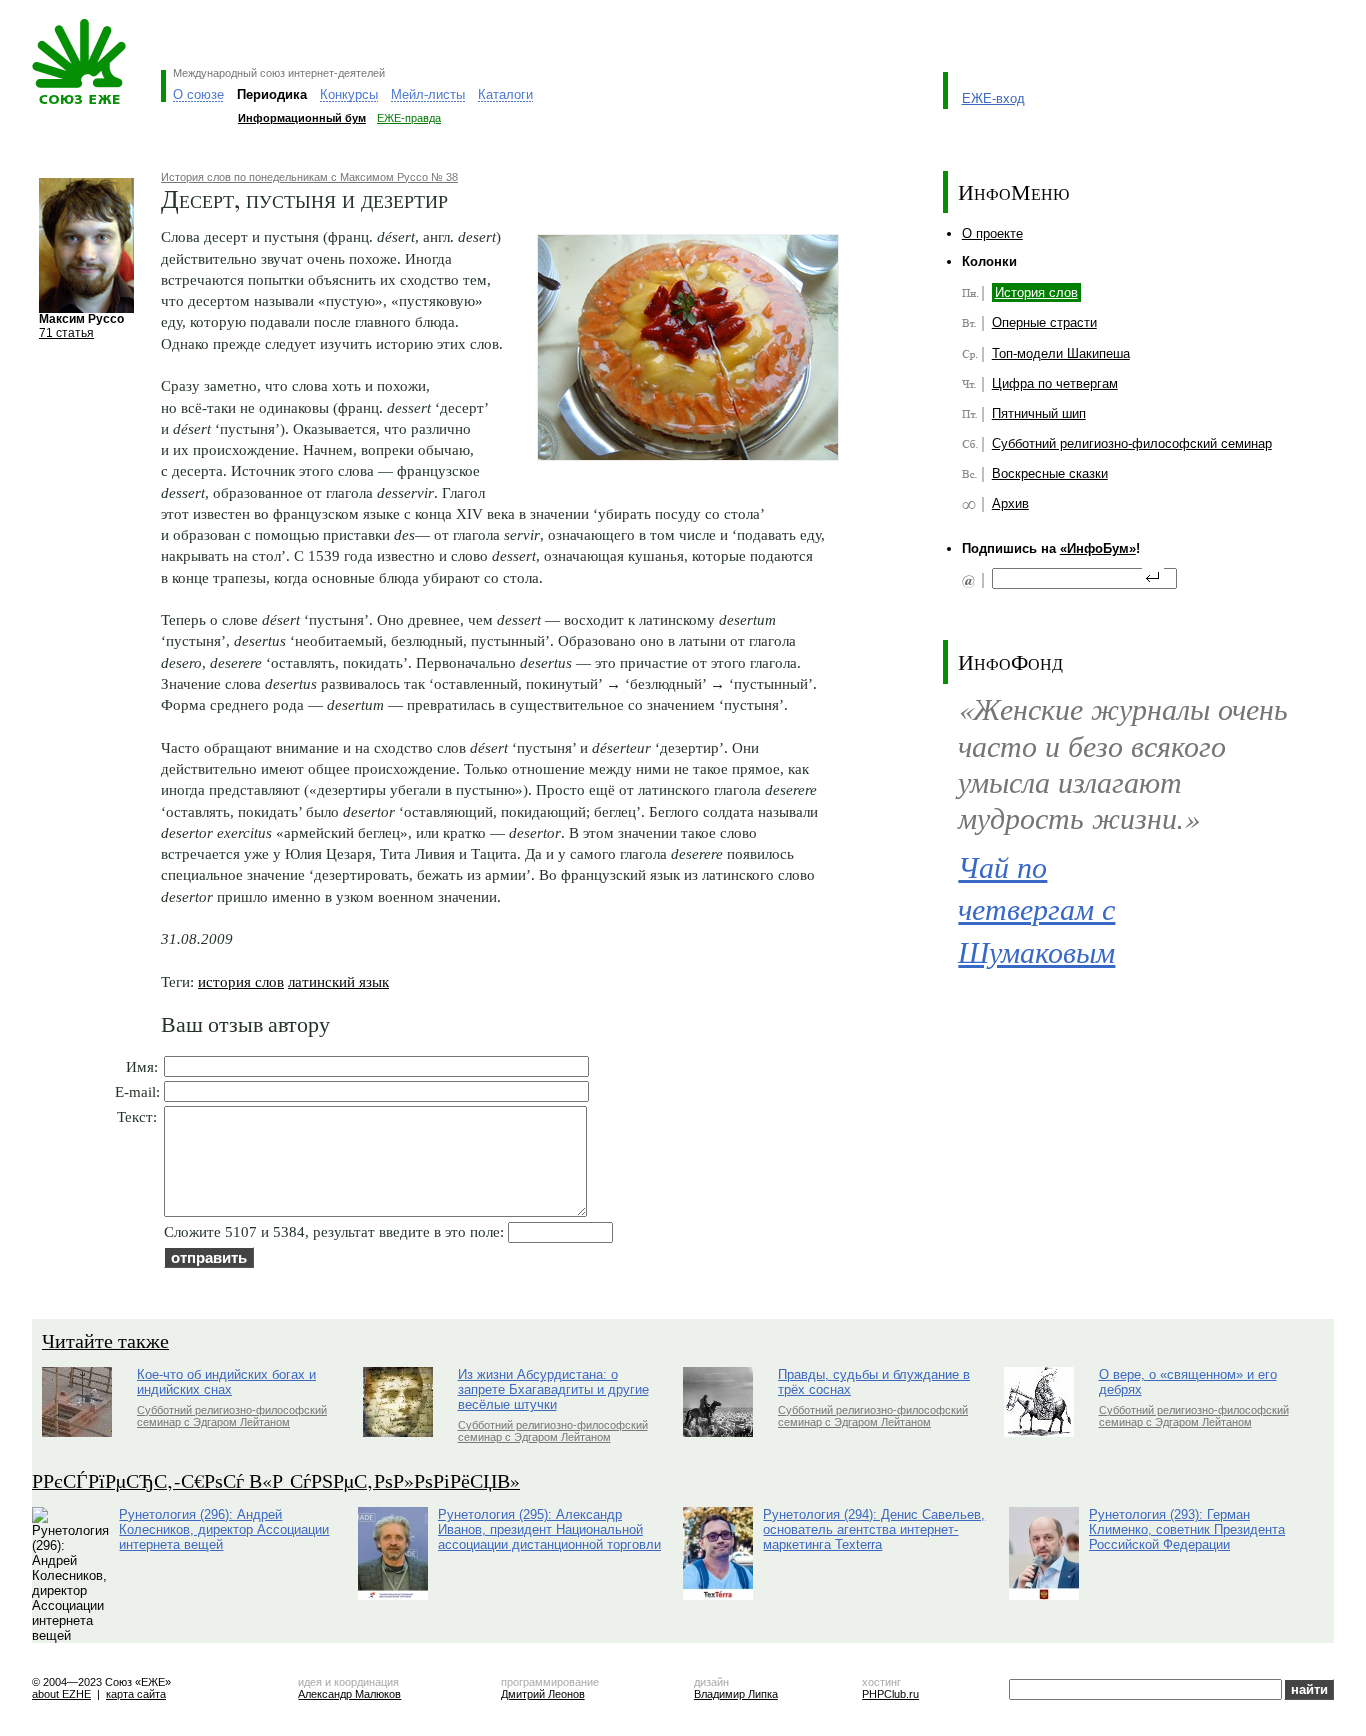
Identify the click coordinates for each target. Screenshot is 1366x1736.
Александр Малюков (349, 1694)
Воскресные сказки (1050, 473)
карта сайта (136, 1694)
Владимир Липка (736, 1694)
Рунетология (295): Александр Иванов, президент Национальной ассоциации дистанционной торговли (549, 1529)
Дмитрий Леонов (543, 1694)
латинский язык (338, 981)
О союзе (198, 94)
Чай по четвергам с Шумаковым (1036, 908)
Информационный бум (302, 118)
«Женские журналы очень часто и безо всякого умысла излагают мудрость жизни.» (1123, 762)
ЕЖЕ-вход (993, 98)
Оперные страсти (1044, 322)
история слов (241, 981)
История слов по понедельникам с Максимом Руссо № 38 (309, 177)
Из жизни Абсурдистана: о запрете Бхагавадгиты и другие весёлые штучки (553, 1389)
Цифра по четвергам (1055, 383)
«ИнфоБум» (1098, 548)
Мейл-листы (428, 94)
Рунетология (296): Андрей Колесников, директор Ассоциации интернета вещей (224, 1529)
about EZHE (61, 1694)
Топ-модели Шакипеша (1061, 353)
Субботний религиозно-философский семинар (1132, 443)
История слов (1036, 292)
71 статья (66, 332)
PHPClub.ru (890, 1694)
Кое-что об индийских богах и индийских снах (226, 1382)
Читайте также (105, 1340)
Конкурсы (349, 94)
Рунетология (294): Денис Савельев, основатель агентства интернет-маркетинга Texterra (874, 1529)
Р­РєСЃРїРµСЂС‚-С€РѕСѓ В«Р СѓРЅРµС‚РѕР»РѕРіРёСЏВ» (276, 1480)
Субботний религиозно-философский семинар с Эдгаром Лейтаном (232, 1416)
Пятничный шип (1039, 413)
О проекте (992, 233)
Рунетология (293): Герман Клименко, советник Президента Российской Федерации (1187, 1529)
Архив (1010, 503)
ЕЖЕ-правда (409, 118)
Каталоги (505, 94)
